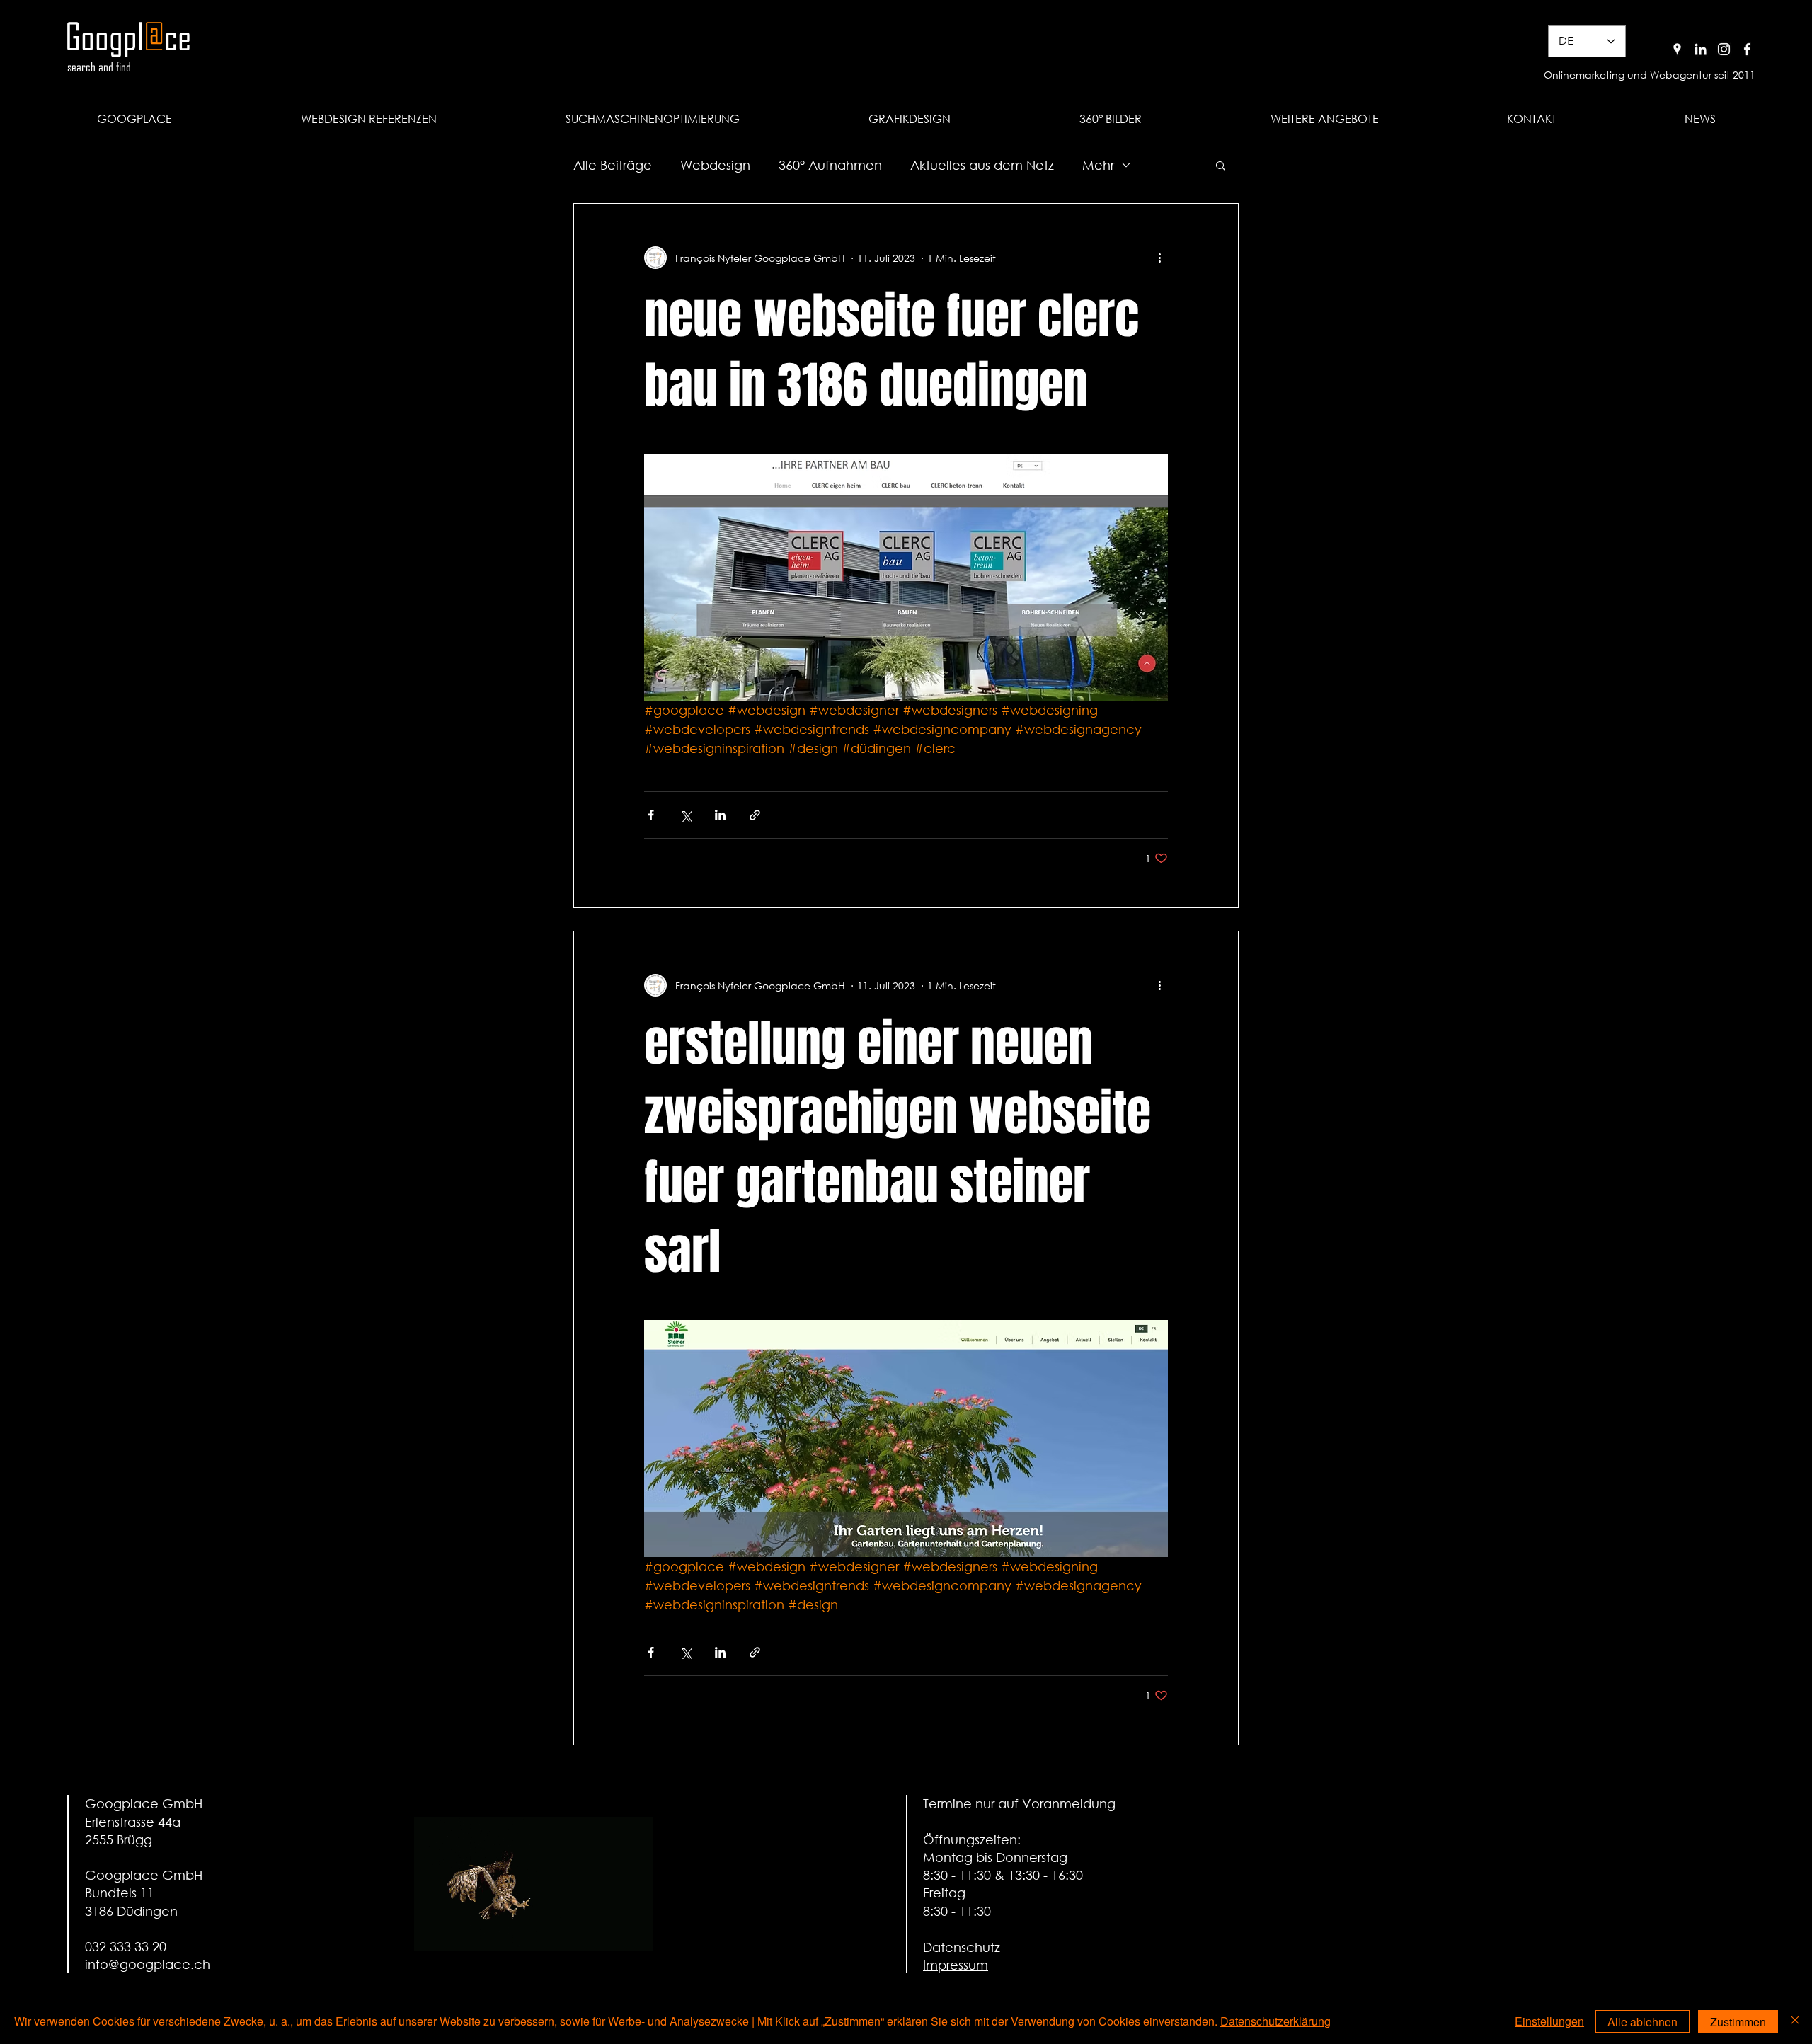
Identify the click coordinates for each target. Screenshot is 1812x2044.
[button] (1324, 119)
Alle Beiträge (613, 165)
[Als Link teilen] (755, 815)
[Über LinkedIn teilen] (720, 815)
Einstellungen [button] (1549, 2021)
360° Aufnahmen (830, 165)
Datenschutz (962, 1947)
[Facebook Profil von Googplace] (1747, 49)
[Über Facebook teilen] (651, 815)
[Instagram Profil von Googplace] (1724, 49)
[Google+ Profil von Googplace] (1677, 49)
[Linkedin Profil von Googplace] (1701, 49)
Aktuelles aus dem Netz (982, 165)
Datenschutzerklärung (1275, 2021)
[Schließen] (1795, 2021)
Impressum (956, 1965)
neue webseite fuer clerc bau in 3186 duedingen (891, 351)
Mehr (1098, 165)
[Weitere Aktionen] (1159, 258)
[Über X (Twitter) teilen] (686, 815)
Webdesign (715, 165)
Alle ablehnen (1642, 2022)
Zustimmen (1738, 2022)
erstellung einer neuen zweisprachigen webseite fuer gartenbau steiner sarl (898, 1148)
